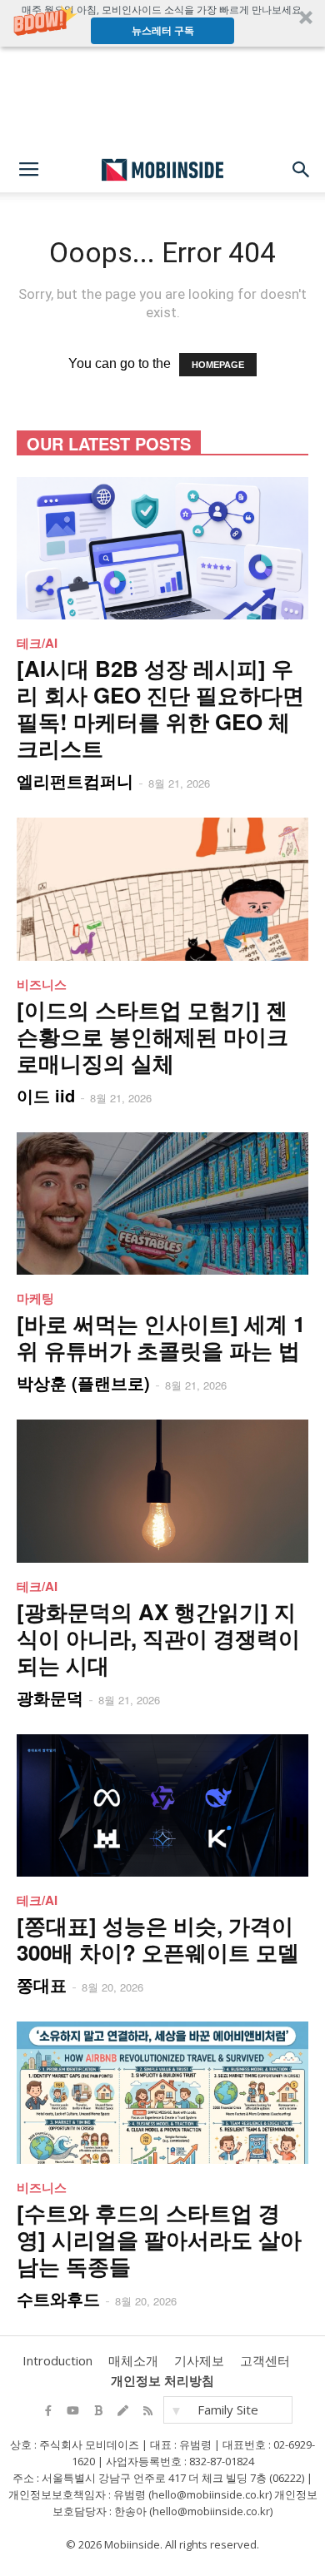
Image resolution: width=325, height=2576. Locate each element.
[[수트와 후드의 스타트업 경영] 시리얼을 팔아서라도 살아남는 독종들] (162, 2093)
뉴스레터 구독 (163, 30)
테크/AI (37, 643)
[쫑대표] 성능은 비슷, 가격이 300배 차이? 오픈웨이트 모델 (158, 1939)
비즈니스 (42, 984)
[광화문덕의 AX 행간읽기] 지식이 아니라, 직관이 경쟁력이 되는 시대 (158, 1638)
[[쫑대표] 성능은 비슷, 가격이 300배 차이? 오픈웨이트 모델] (162, 1805)
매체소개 (133, 2360)
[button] (162, 23)
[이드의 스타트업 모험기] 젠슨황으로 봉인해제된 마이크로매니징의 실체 (152, 1036)
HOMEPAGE (218, 365)
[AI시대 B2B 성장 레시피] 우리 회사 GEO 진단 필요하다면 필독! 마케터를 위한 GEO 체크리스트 (160, 708)
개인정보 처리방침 (162, 2380)
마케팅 (35, 1298)
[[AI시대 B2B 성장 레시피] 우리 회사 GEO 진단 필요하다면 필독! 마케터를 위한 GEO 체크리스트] (162, 548)
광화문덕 (50, 1697)
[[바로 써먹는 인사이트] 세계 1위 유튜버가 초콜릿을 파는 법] (162, 1203)
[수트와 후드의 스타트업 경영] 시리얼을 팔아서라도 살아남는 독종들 (159, 2239)
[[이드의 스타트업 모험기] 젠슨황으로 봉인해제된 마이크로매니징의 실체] (162, 889)
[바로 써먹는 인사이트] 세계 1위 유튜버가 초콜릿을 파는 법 (161, 1337)
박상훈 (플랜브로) (83, 1382)
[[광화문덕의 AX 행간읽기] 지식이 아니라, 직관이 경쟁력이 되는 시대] (162, 1491)
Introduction (57, 2360)
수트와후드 (58, 2298)
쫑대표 (42, 1984)
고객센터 (265, 2360)
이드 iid (46, 1095)
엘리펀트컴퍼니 (75, 781)
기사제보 (199, 2360)
